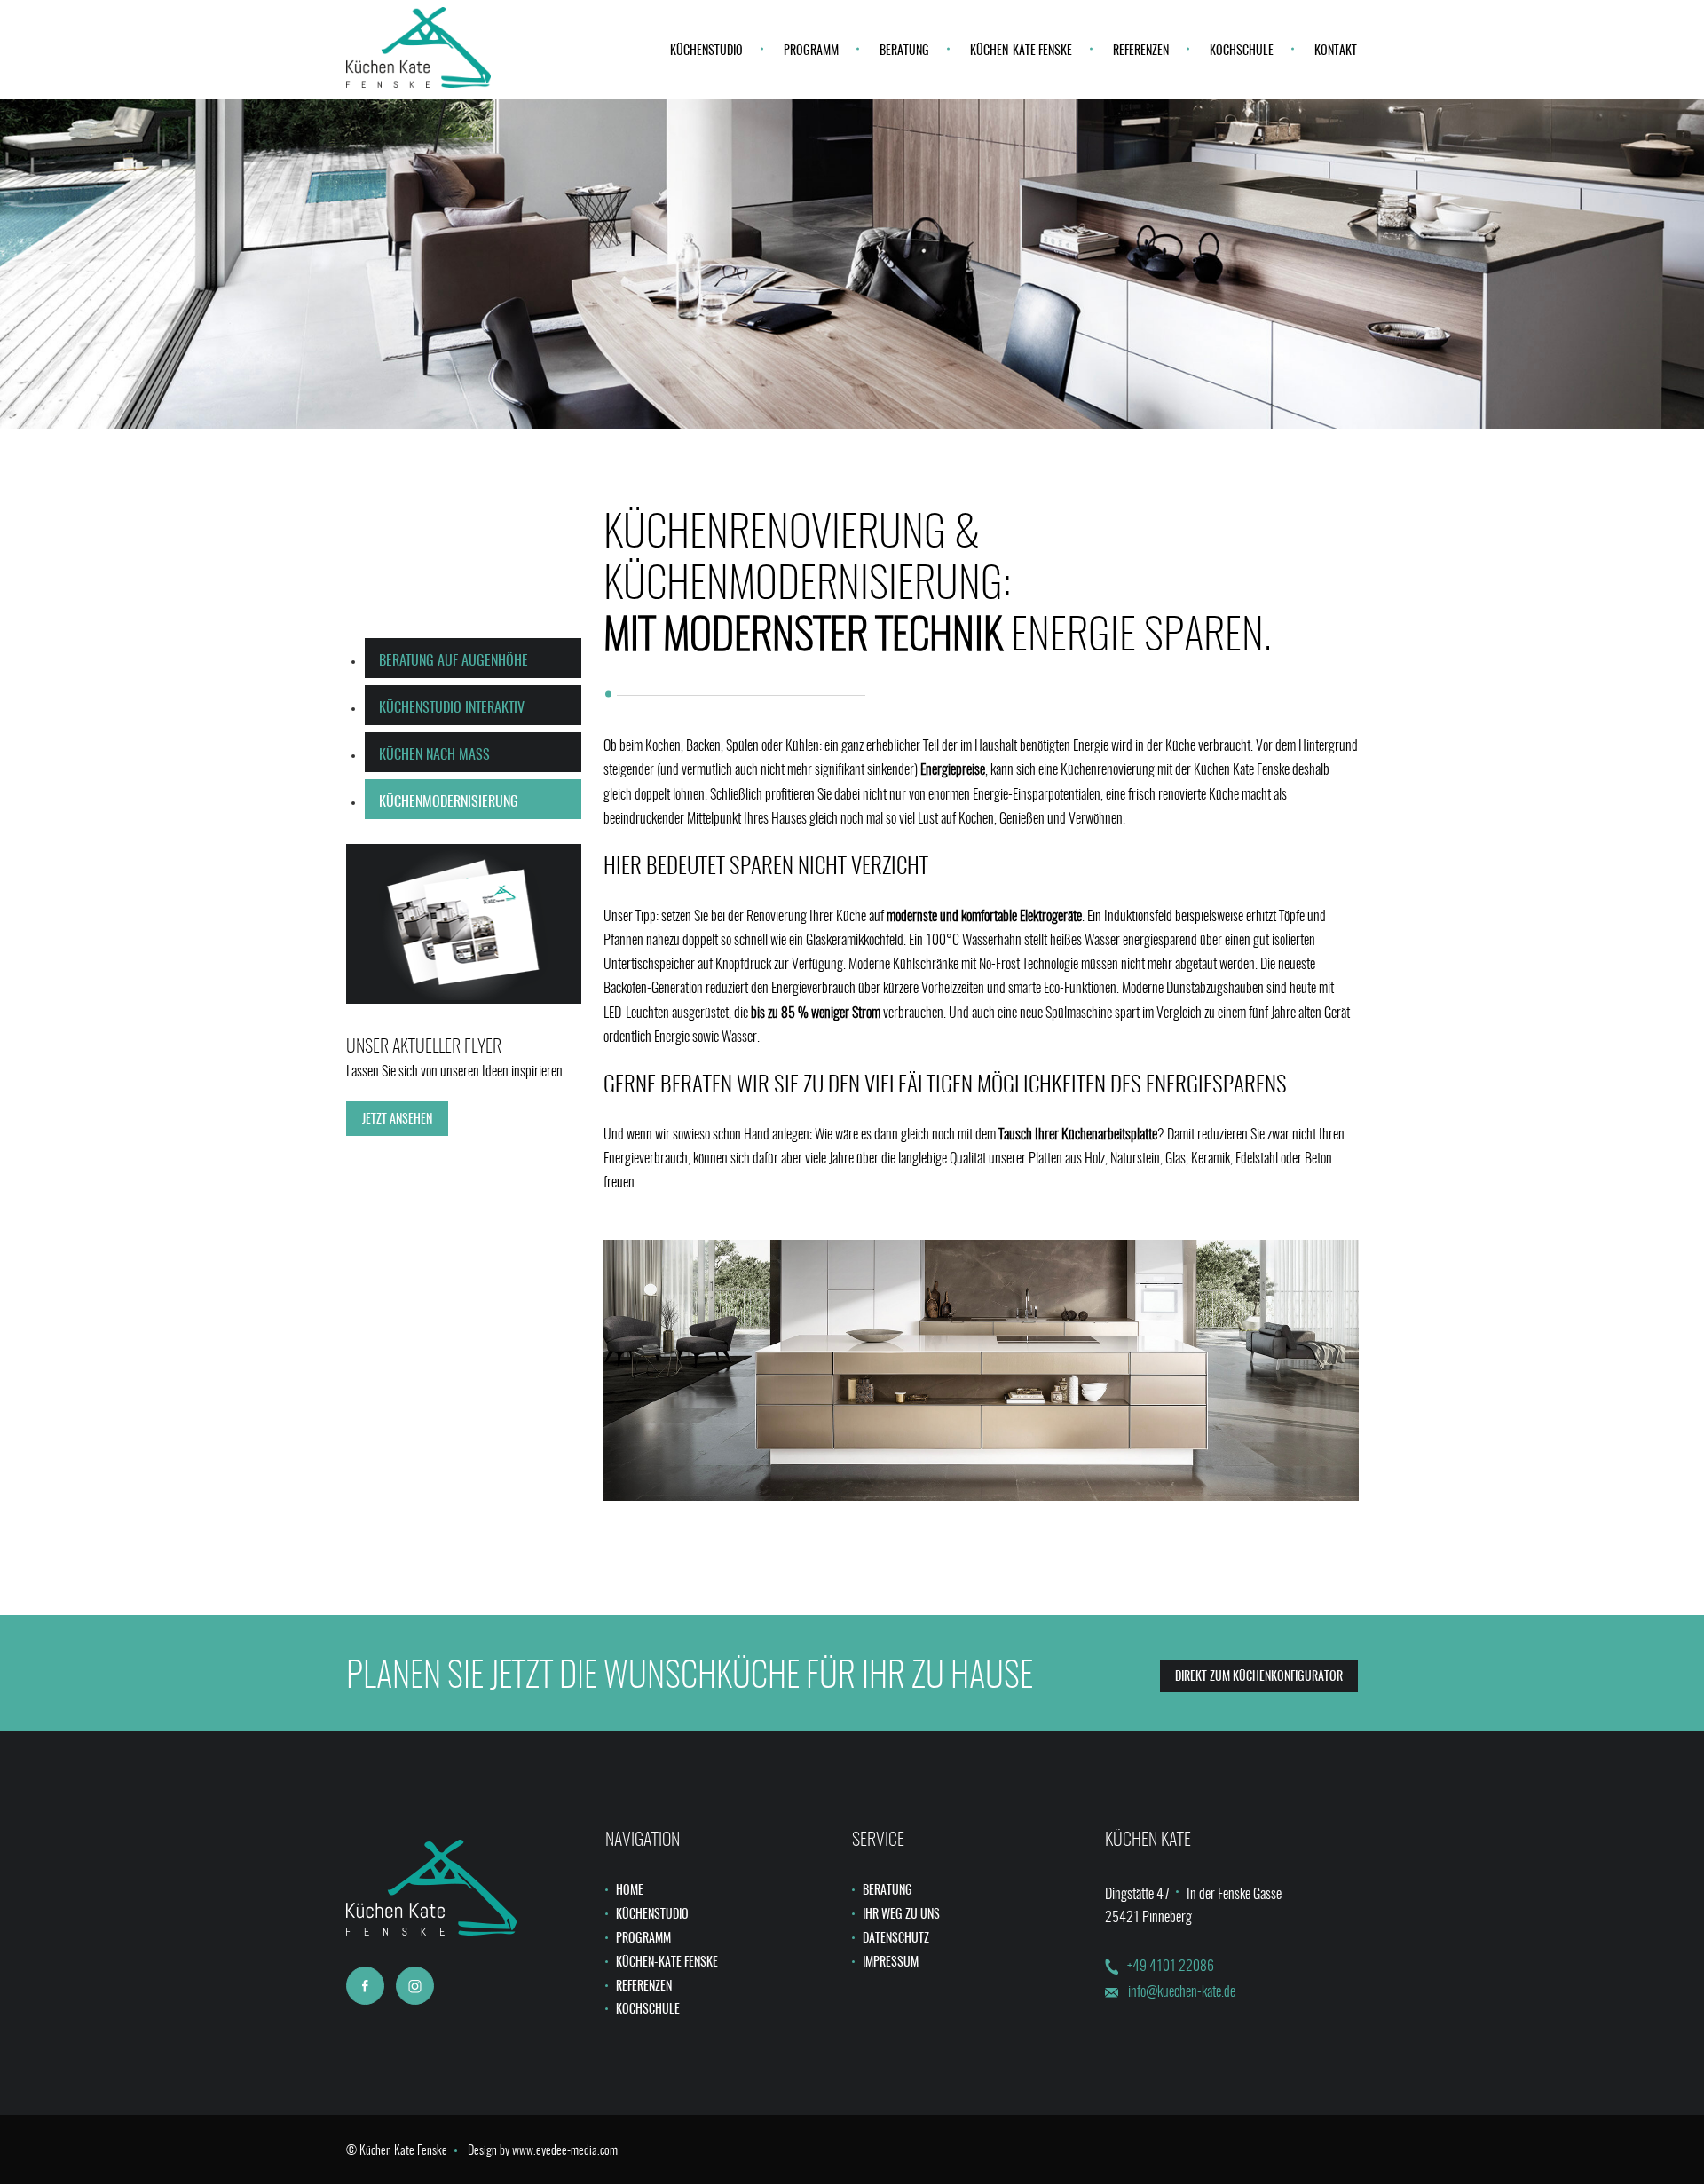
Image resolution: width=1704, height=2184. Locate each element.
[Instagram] (415, 1986)
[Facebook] (365, 1986)
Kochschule (1242, 51)
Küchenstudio (706, 51)
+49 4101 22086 (1171, 1967)
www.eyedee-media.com (565, 2151)
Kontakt (1336, 51)
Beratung (904, 51)
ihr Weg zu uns (901, 1915)
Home (630, 1891)
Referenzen (1141, 51)
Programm (811, 51)
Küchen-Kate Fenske (1021, 51)
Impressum (891, 1963)
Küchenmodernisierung (449, 802)
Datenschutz (896, 1939)
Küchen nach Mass (434, 755)
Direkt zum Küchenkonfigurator (1259, 1677)
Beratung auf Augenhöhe (454, 661)
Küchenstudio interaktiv (452, 708)
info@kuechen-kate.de (1182, 1992)
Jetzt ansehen (397, 1120)
